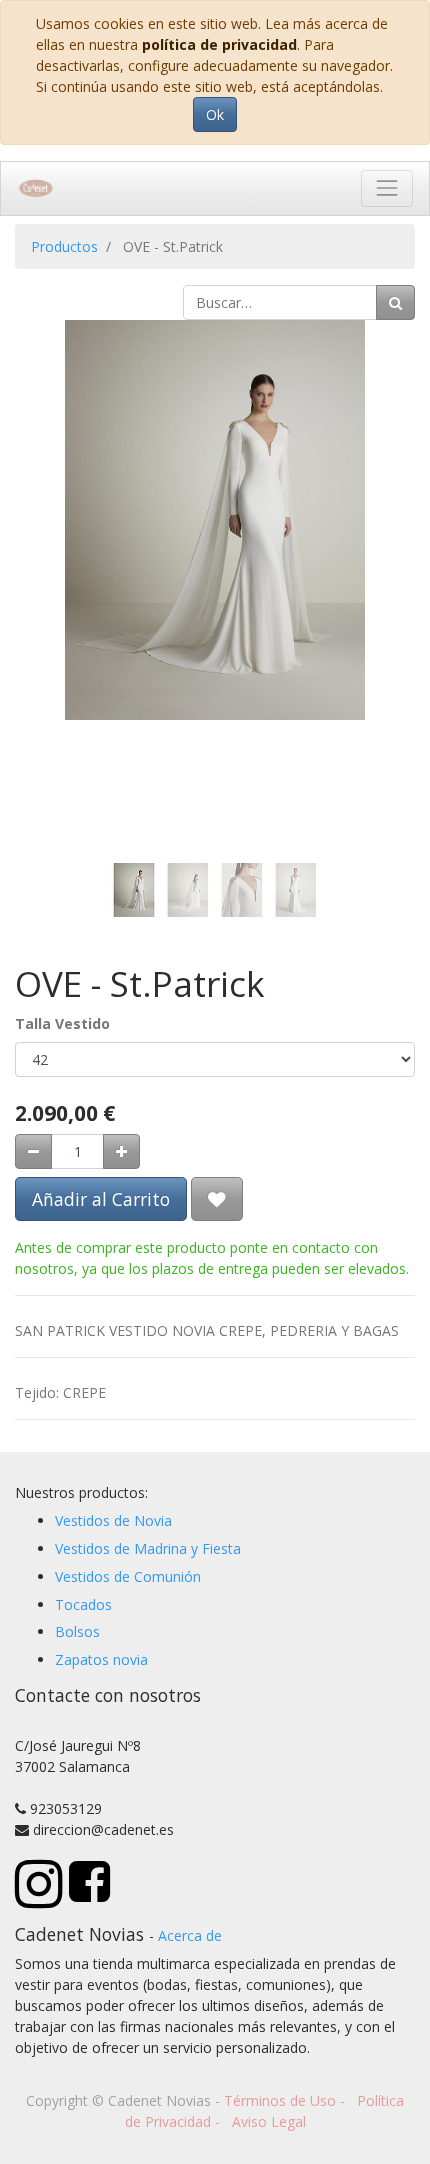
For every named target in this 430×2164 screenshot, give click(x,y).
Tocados (83, 1604)
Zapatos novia (101, 1659)
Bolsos (77, 1631)
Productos (64, 246)
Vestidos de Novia (113, 1520)
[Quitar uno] (33, 1151)
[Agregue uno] (121, 1151)
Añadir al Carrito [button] (101, 1199)
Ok (215, 114)
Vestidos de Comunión (128, 1576)
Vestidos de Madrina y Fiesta (148, 1548)
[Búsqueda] (395, 302)
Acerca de (190, 1935)
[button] (45, 520)
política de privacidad (219, 44)
